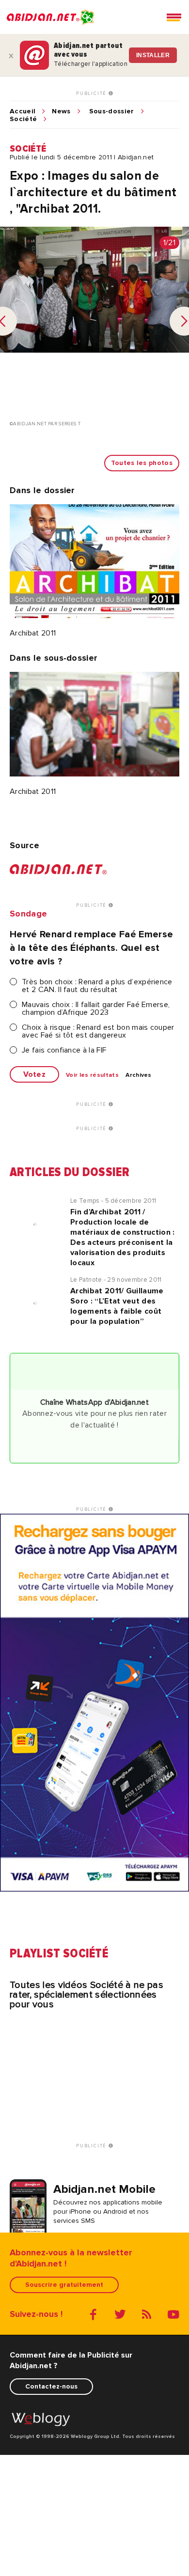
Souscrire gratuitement (64, 2285)
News (61, 111)
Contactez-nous (51, 2386)
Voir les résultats (92, 1075)
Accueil (23, 111)
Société (23, 119)
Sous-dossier (112, 111)
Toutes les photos (142, 463)
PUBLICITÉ (92, 93)
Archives (139, 1075)
